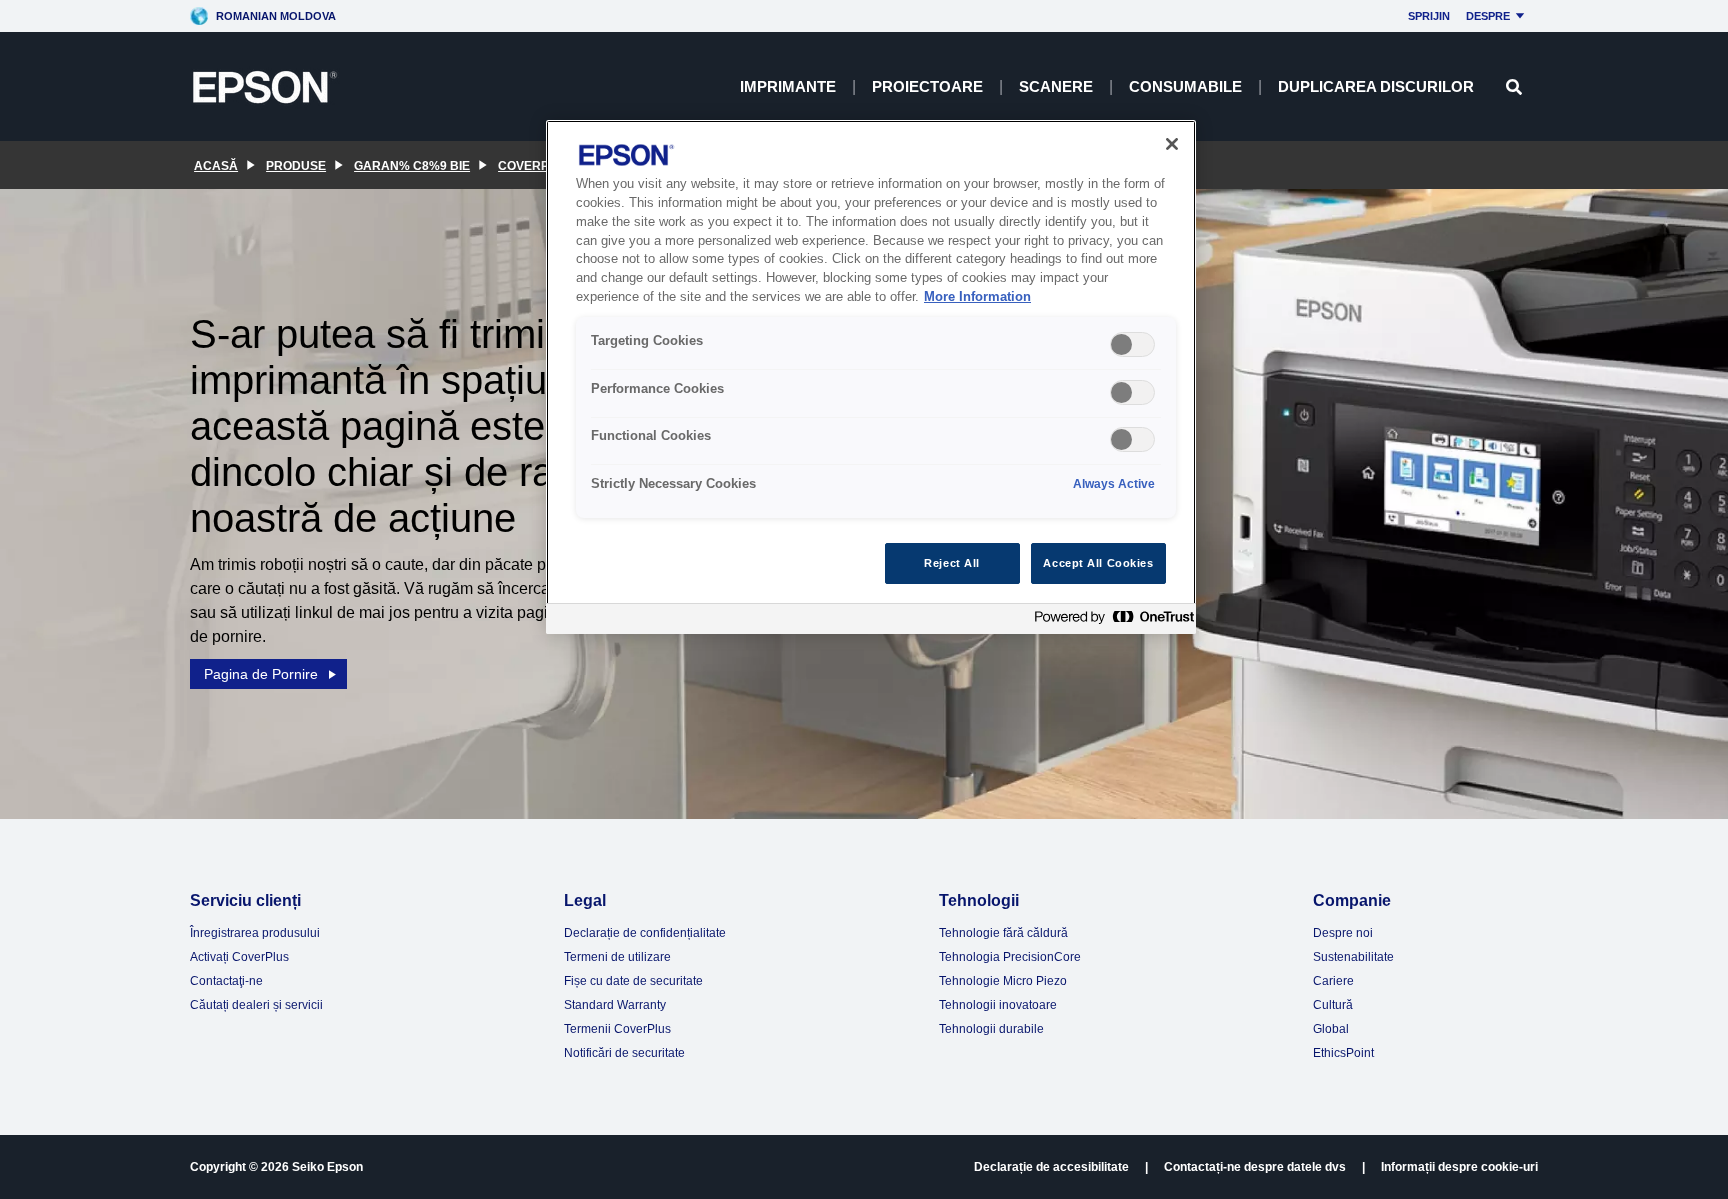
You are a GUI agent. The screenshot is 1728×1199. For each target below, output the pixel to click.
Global (1331, 1029)
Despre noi (1343, 933)
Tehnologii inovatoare (998, 1005)
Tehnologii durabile (991, 1029)
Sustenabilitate (1353, 957)
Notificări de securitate (624, 1053)
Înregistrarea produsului (255, 933)
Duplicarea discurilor (1376, 86)
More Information (977, 297)
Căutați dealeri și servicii (256, 1005)
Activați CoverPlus (239, 957)
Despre (1488, 16)
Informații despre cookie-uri (1459, 1167)
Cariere (1333, 981)
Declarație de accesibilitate (1051, 1167)
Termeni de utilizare (617, 957)
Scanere (1056, 86)
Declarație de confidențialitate (645, 933)
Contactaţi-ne (226, 981)
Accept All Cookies (1098, 563)
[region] (871, 377)
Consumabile (1185, 86)
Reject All (952, 563)
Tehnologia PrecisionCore (1010, 957)
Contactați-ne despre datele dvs (1255, 1167)
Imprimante (788, 86)
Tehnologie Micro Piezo (1003, 981)
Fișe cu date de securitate (633, 981)
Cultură (1333, 1005)
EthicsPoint (1343, 1053)
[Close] (1172, 144)
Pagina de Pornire (261, 674)
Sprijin (1429, 16)
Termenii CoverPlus (617, 1029)
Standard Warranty (615, 1005)
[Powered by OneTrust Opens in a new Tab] (1110, 621)
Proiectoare (927, 86)
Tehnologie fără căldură (1003, 933)
